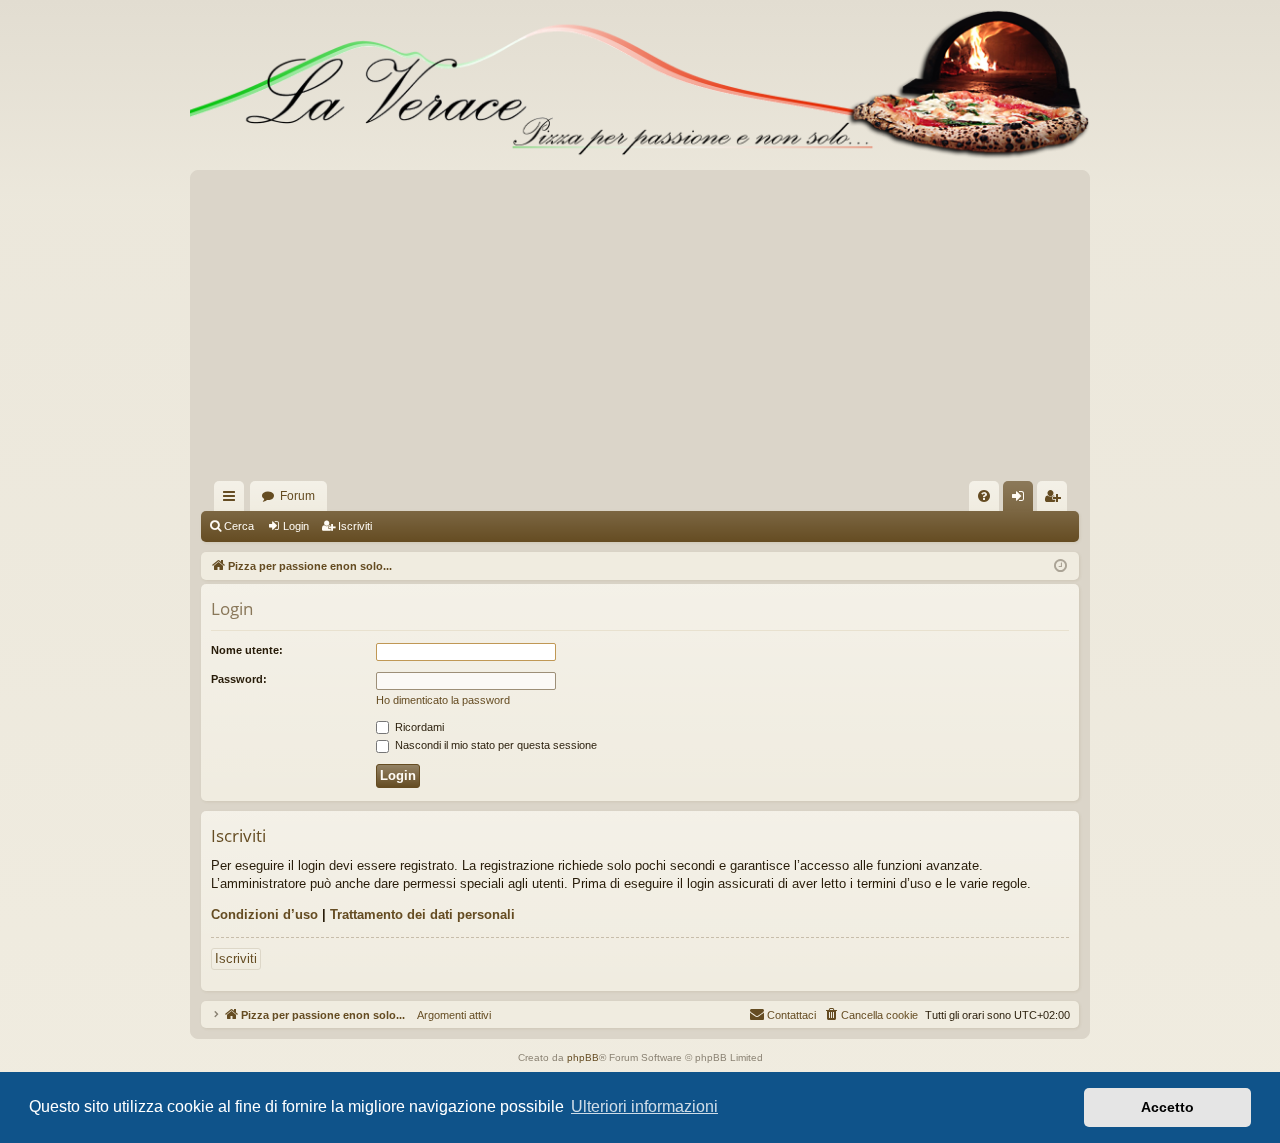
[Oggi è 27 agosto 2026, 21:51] (1060, 566)
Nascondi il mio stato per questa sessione (494, 745)
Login (296, 526)
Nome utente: (247, 650)
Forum (297, 496)
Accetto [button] (1167, 1107)
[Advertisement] (640, 331)
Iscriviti (355, 526)
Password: (239, 679)
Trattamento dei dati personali (422, 914)
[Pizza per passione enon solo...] (640, 85)
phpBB (583, 1057)
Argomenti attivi (448, 1015)
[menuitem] (984, 496)
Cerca (239, 526)
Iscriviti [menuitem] (1056, 500)
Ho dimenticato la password (443, 700)
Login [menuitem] (1022, 500)
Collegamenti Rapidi (233, 500)
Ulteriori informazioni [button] (644, 1106)
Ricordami (418, 727)
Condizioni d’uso (264, 914)
